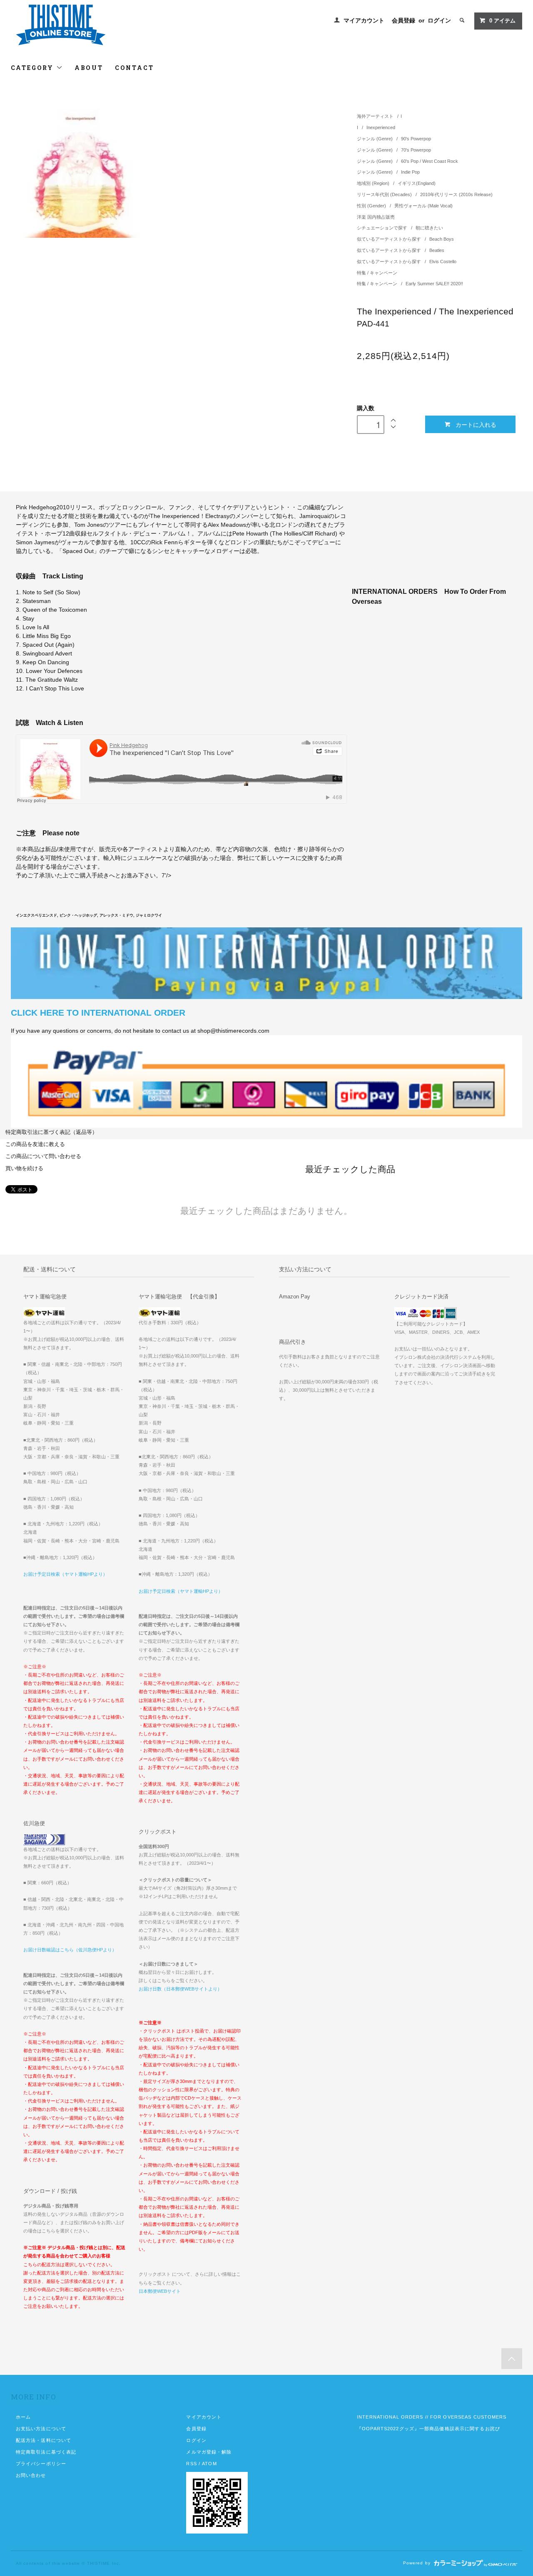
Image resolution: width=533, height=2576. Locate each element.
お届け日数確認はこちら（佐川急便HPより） (70, 1950)
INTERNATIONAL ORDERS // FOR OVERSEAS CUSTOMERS (432, 2417)
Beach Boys (442, 239)
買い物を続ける (24, 1168)
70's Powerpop (416, 150)
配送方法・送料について (44, 2440)
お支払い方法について (41, 2429)
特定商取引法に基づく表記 (46, 2452)
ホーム (23, 2417)
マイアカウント (364, 20)
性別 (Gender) (372, 206)
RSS (191, 2464)
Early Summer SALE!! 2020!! (434, 284)
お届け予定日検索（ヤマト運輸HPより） (65, 1574)
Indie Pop (410, 172)
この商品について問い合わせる (43, 1156)
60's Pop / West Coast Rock (430, 161)
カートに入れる (476, 424)
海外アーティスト (375, 116)
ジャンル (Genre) (375, 139)
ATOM (209, 2464)
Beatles (437, 250)
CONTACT (134, 68)
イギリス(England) (417, 183)
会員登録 (403, 20)
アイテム (502, 21)
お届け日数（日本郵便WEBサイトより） (180, 1989)
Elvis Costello (443, 262)
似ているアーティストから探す (390, 239)
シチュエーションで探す (383, 228)
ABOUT (89, 68)
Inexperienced (381, 127)
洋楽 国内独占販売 (376, 217)
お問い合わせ (31, 2475)
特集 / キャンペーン (377, 273)
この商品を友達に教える (35, 1144)
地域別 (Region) (374, 183)
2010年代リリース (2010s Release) (456, 194)
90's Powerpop (416, 139)
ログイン (439, 20)
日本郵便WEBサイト (160, 2291)
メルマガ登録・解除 (209, 2452)
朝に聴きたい (429, 228)
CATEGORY (34, 68)
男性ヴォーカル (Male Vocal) (423, 206)
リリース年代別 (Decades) (385, 194)
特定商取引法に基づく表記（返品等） (51, 1132)
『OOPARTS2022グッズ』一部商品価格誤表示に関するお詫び (428, 2429)
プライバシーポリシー (41, 2464)
